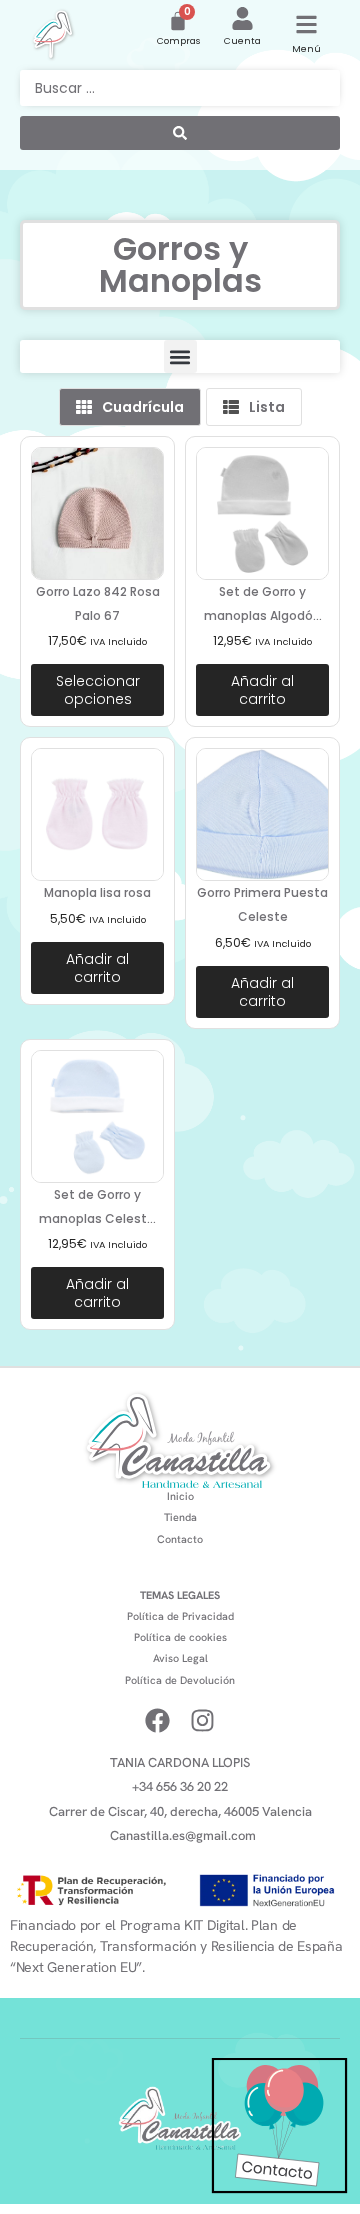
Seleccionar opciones (98, 690)
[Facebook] (157, 1720)
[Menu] (306, 24)
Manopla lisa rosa (97, 892)
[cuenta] (242, 18)
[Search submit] (180, 133)
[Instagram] (202, 1720)
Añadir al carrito (262, 690)
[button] (180, 356)
